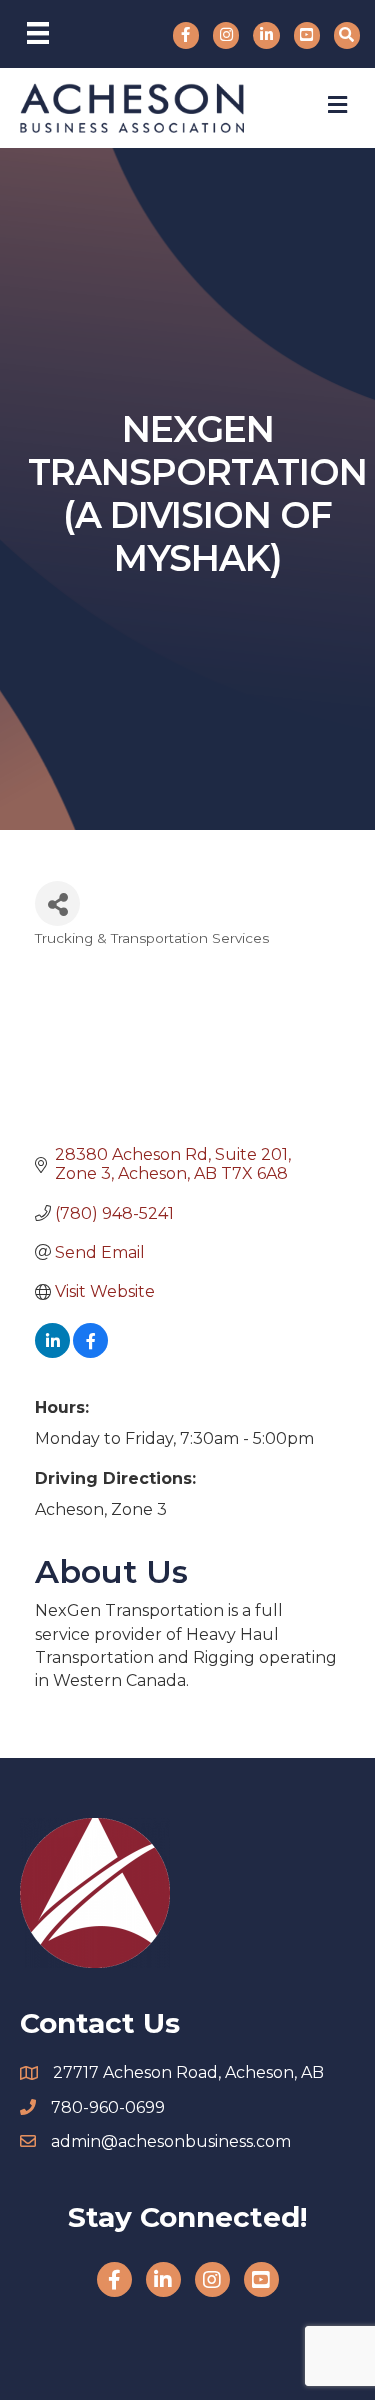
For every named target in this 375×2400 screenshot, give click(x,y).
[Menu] (38, 33)
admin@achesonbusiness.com (171, 2141)
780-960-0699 (108, 2107)
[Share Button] (57, 903)
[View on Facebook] (90, 1352)
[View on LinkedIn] (52, 1352)
